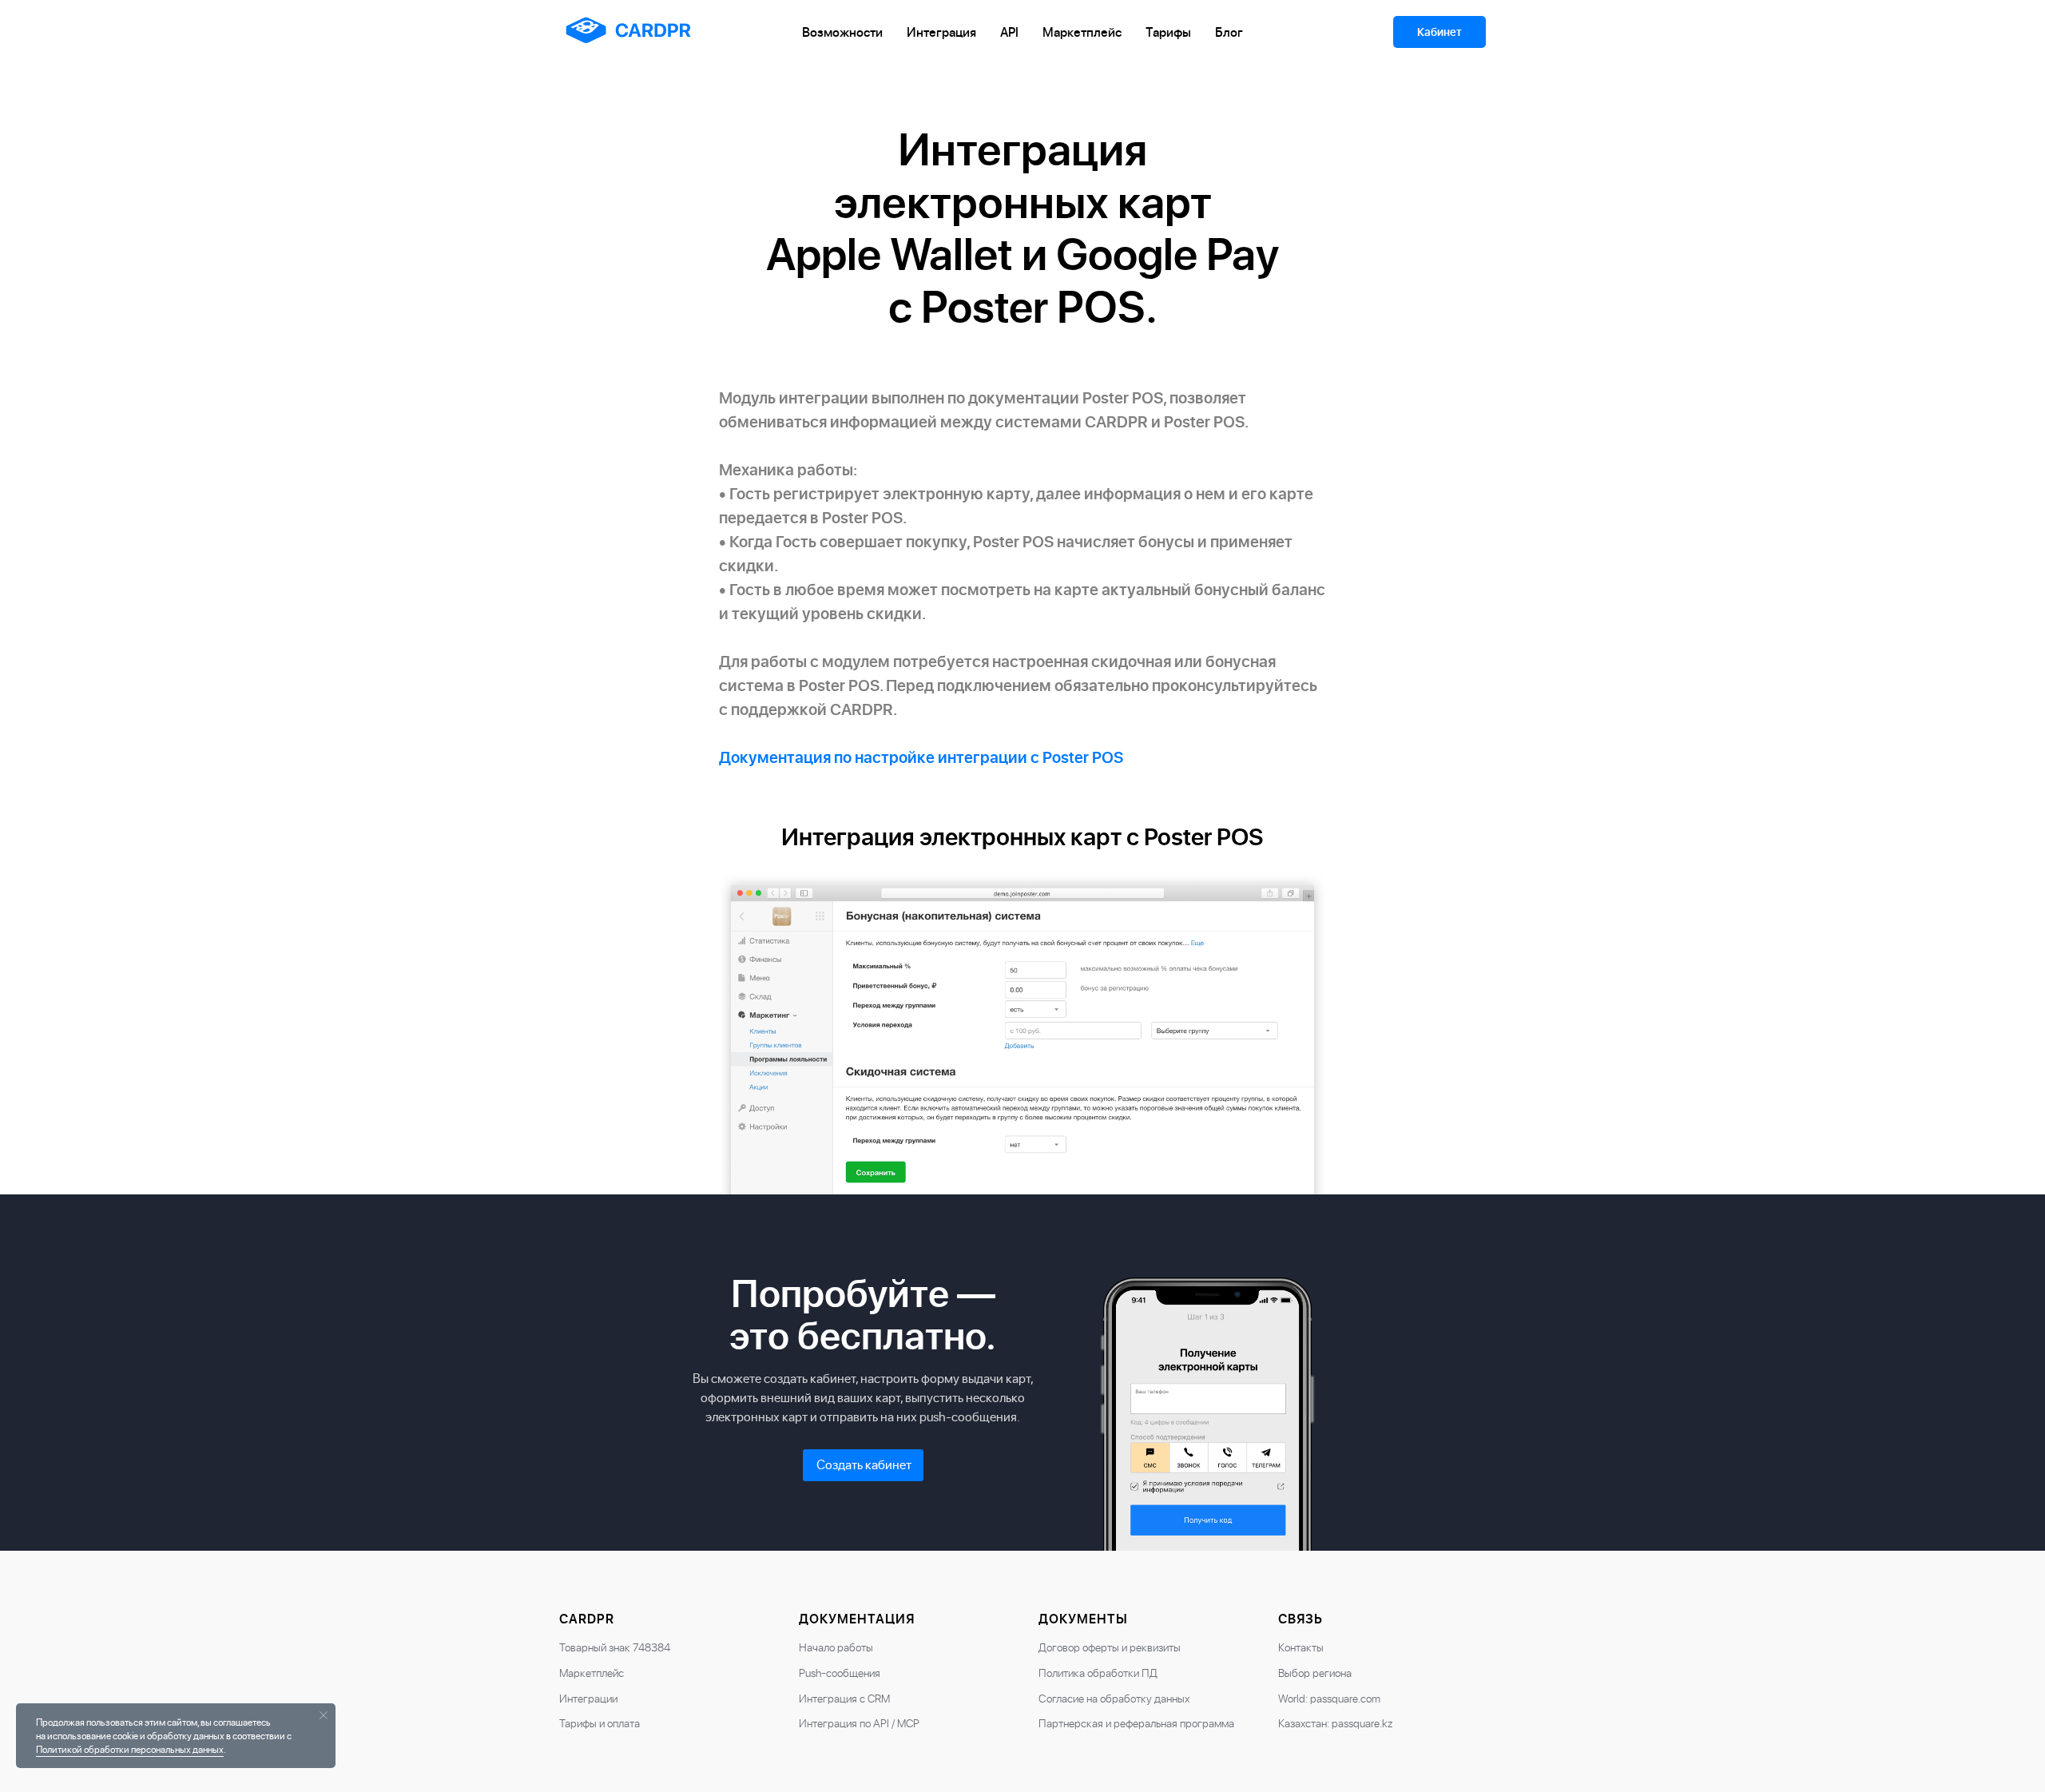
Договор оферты (1079, 1647)
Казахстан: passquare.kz (1335, 1723)
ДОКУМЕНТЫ (1083, 1619)
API (1009, 32)
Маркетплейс (1082, 32)
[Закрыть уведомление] (324, 1715)
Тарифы (1168, 32)
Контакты (1301, 1647)
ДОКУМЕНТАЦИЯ (857, 1619)
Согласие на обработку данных (1114, 1698)
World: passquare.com (1329, 1698)
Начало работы (836, 1647)
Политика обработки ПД (1098, 1673)
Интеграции (588, 1698)
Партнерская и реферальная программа (1136, 1723)
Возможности (842, 32)
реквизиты (1155, 1647)
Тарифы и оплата (600, 1723)
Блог (1229, 32)
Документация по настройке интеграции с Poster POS (921, 757)
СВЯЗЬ (1300, 1619)
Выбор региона (1315, 1673)
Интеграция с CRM (844, 1698)
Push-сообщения (840, 1673)
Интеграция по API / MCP (859, 1723)
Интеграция (941, 32)
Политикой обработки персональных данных (130, 1749)
